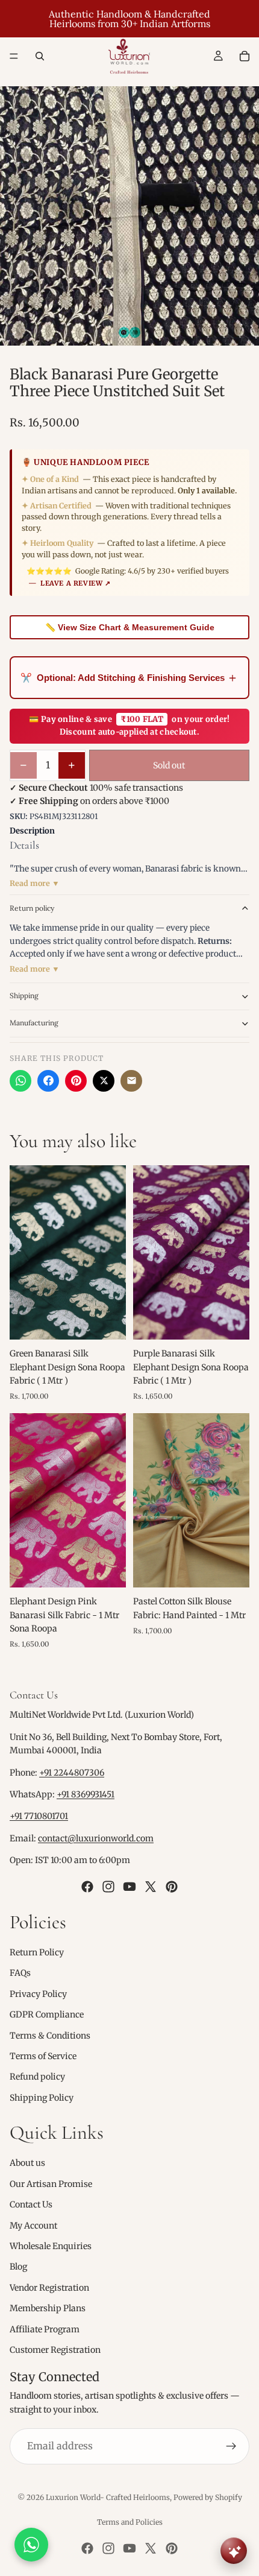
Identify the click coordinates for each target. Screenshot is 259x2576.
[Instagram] (108, 1886)
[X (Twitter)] (104, 1081)
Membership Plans (48, 2308)
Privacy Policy (38, 1994)
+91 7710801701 (39, 1816)
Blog (18, 2267)
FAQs (20, 1973)
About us (27, 2163)
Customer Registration (55, 2350)
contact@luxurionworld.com (96, 1838)
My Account (33, 2226)
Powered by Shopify (208, 2497)
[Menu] (14, 56)
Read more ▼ (35, 883)
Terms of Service (43, 2056)
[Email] (131, 1081)
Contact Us (31, 2204)
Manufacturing (34, 1023)
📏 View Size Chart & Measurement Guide (130, 627)
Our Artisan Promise (51, 2184)
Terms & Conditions (50, 2035)
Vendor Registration (49, 2288)
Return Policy (37, 1952)
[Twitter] (151, 1886)
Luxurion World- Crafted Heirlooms (108, 2497)
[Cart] (245, 56)
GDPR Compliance (47, 2014)
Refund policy (37, 2077)
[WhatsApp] (20, 1081)
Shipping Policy (42, 2098)
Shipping (24, 995)
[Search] (40, 56)
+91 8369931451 (86, 1794)
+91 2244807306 (72, 1773)
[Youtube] (129, 1886)
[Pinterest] (76, 1081)
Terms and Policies (130, 2522)
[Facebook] (48, 1081)
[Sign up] (231, 2446)
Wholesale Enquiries (51, 2246)
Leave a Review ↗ (76, 583)
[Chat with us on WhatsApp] (31, 2545)
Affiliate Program (45, 2329)
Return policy (32, 908)
